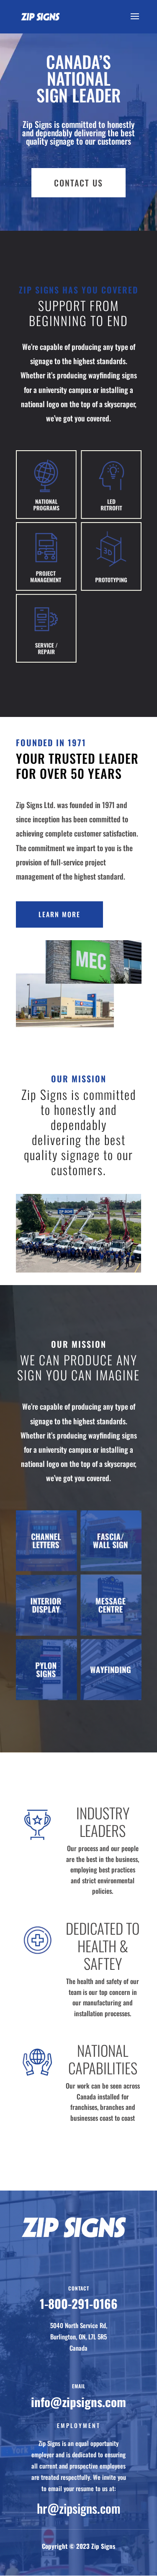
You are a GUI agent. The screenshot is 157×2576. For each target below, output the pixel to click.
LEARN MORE (59, 914)
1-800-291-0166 (79, 2303)
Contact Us (78, 183)
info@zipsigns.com (78, 2401)
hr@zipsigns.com (79, 2508)
